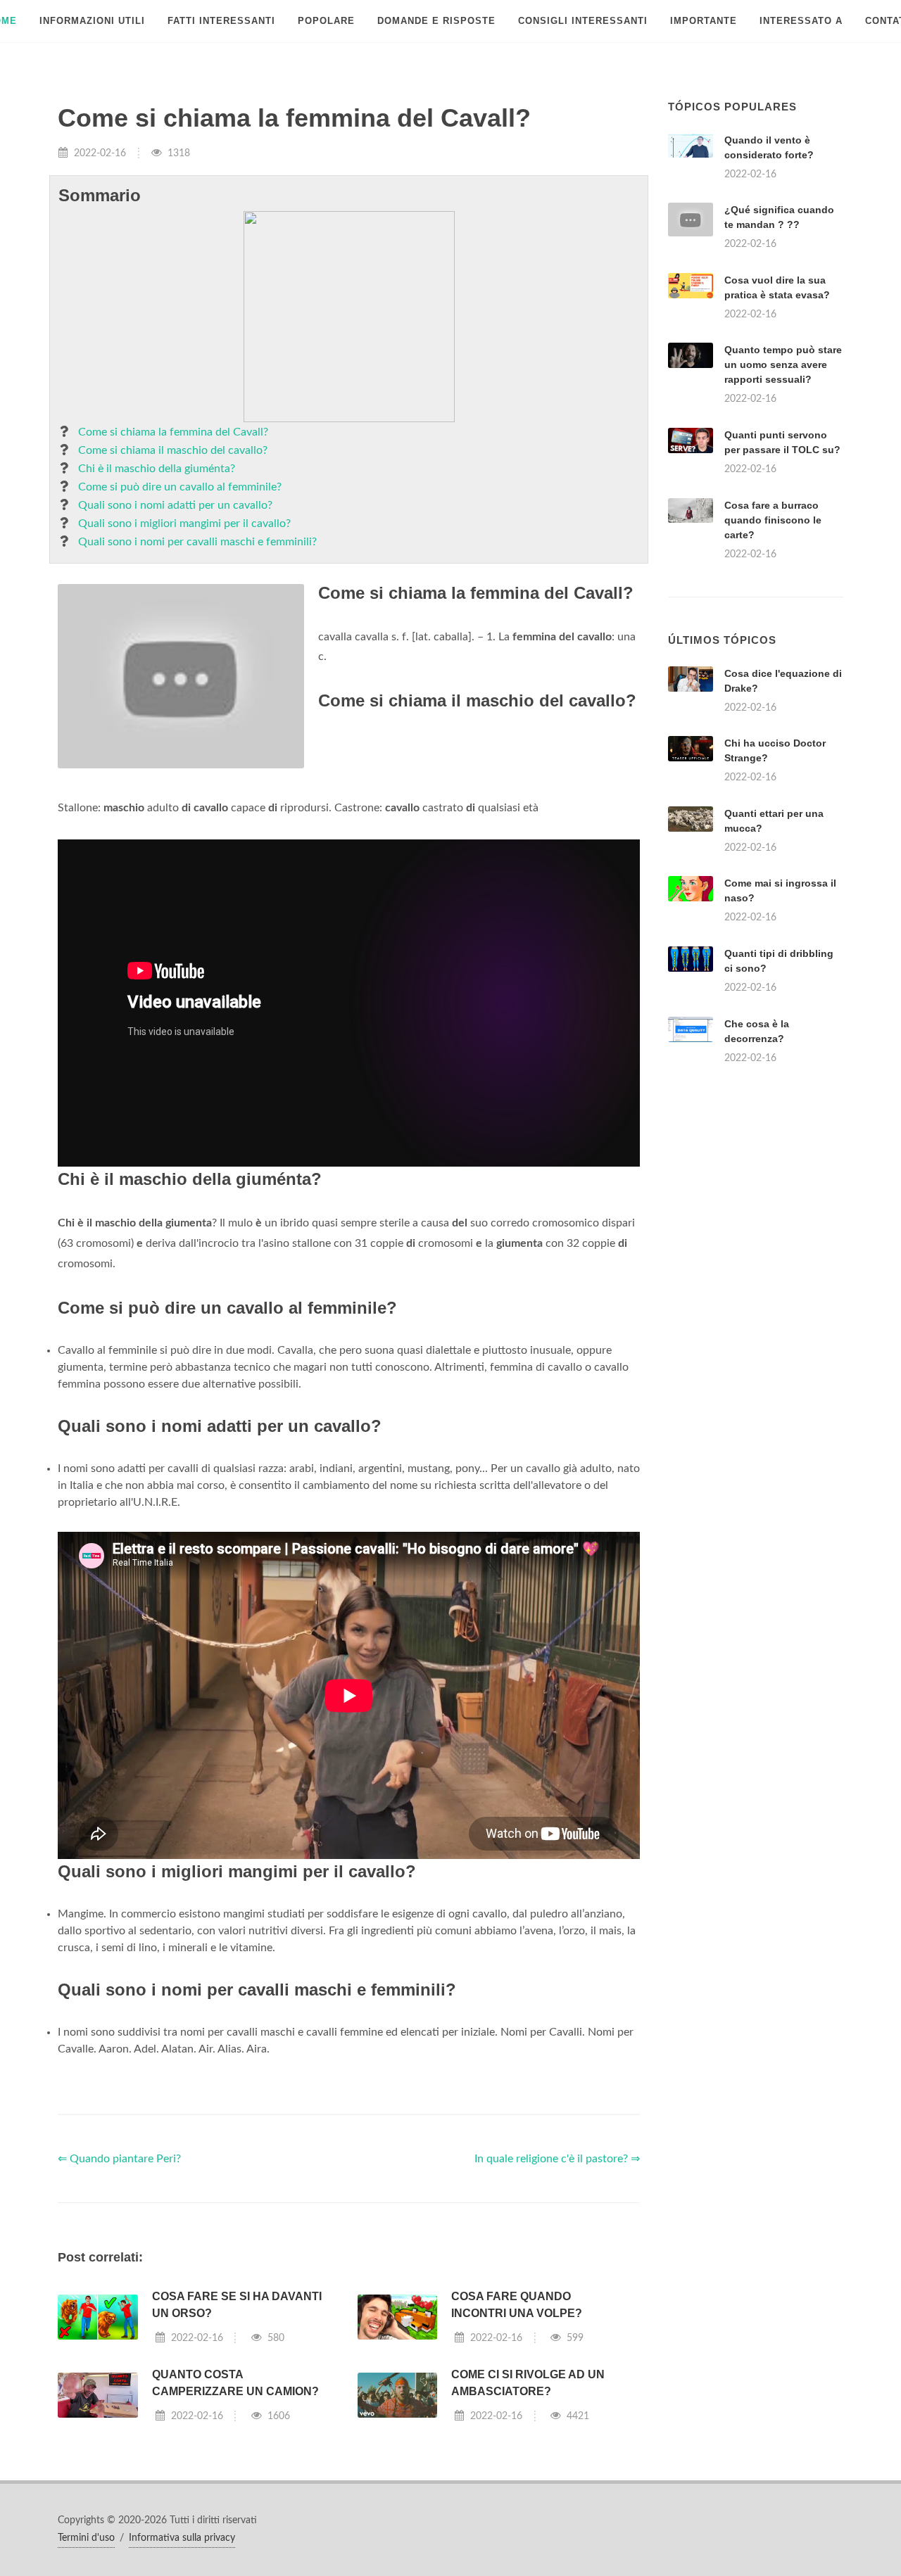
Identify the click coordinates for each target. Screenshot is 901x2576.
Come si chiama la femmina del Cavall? (173, 432)
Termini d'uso (86, 2538)
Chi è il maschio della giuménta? (157, 469)
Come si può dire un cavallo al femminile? (180, 487)
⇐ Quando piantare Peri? (119, 2159)
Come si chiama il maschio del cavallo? (173, 450)
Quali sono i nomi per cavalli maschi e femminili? (197, 542)
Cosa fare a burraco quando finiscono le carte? (773, 520)
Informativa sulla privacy (182, 2538)
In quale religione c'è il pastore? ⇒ (557, 2159)
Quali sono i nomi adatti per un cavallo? (175, 505)
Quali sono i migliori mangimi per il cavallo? (184, 524)
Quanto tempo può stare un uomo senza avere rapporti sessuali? (783, 364)
